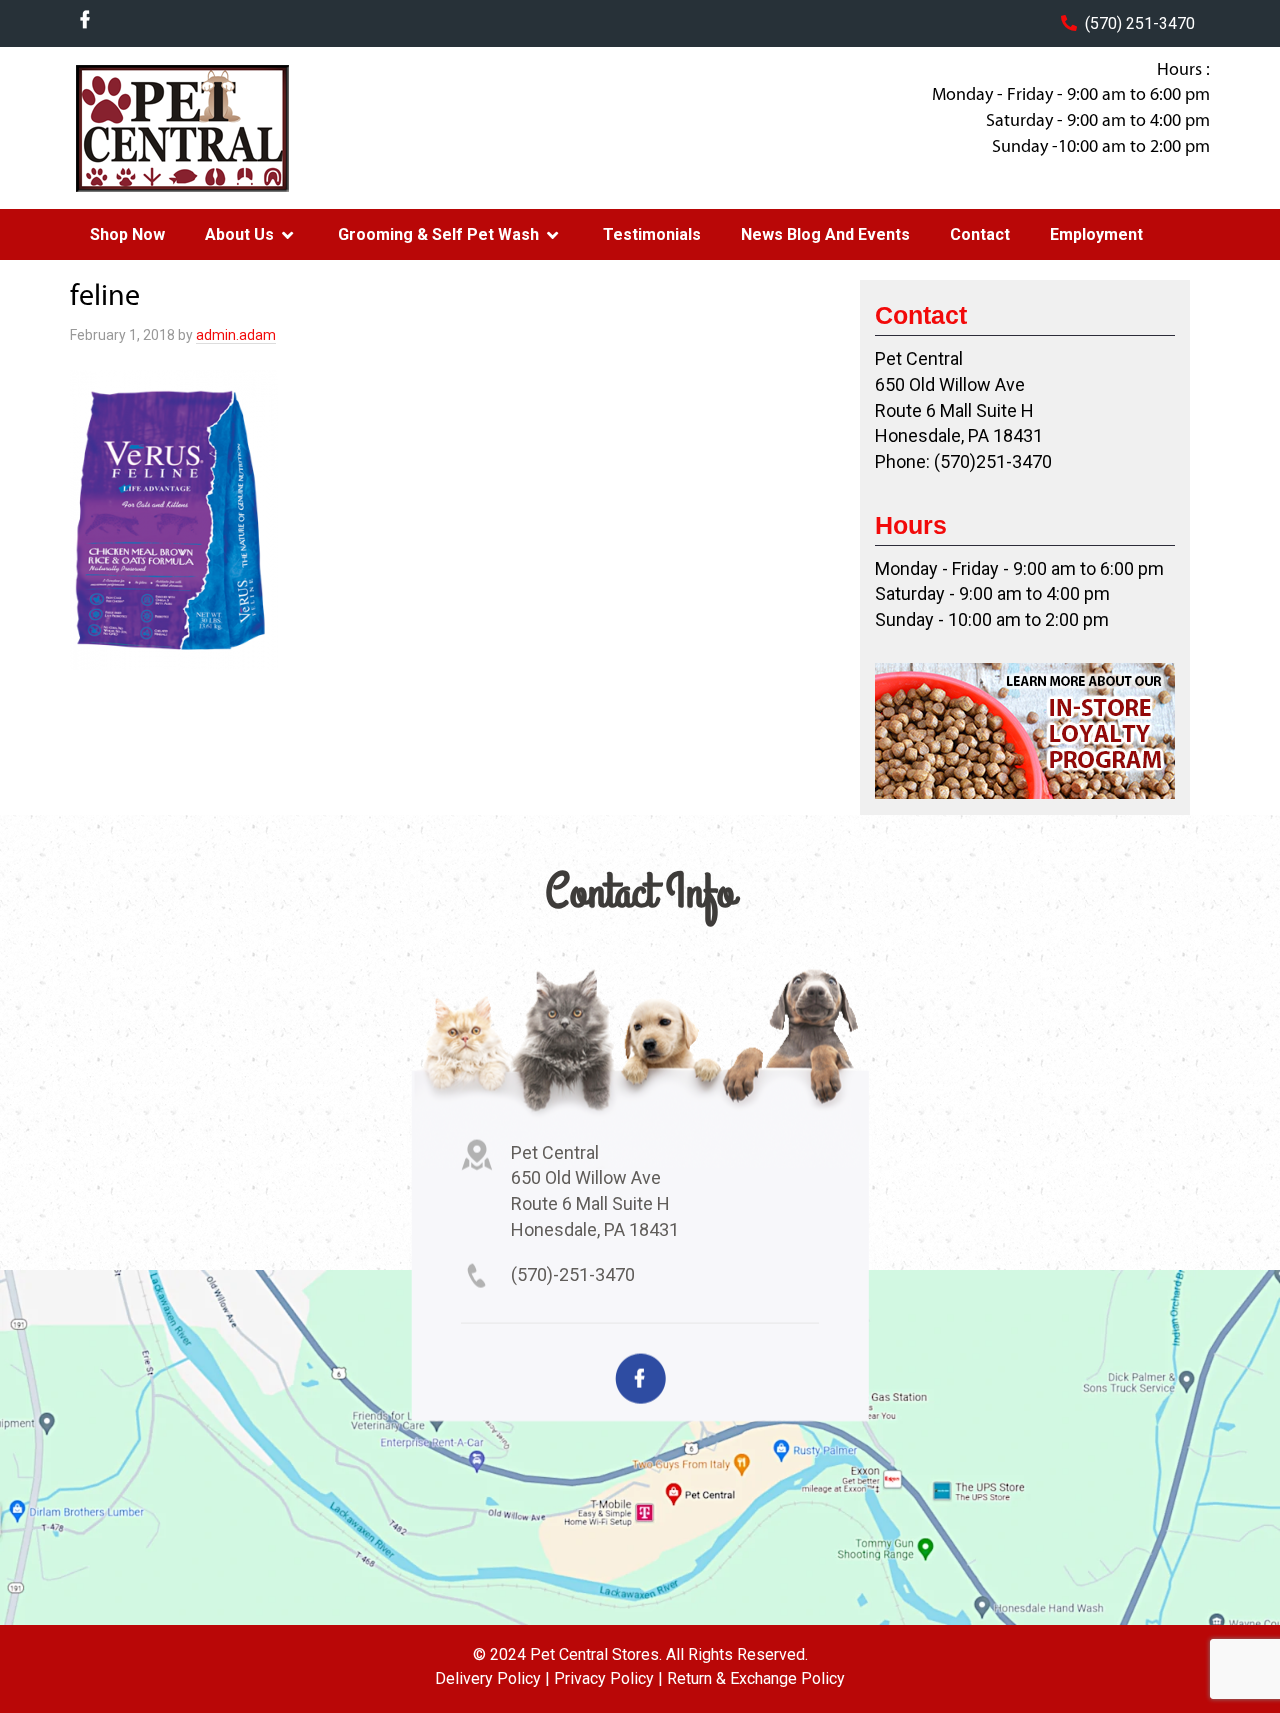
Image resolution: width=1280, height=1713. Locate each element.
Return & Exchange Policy (756, 1678)
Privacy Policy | (608, 1678)
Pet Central (231, 128)
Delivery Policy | (492, 1678)
